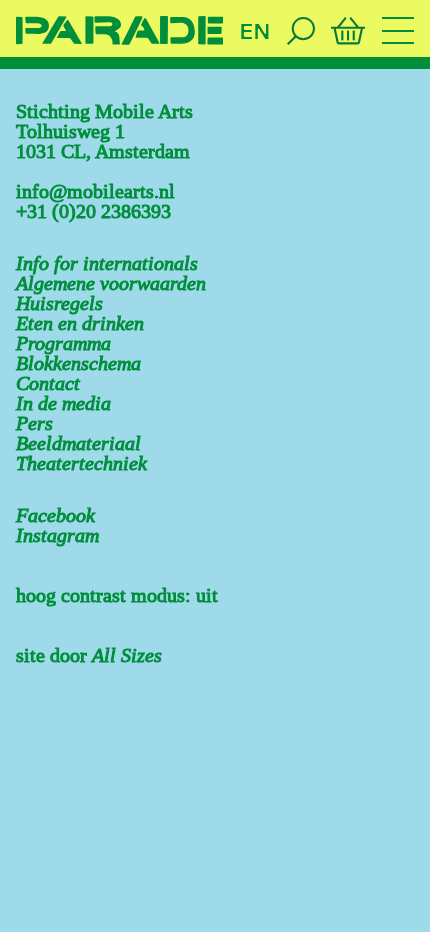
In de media (63, 403)
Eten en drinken (80, 323)
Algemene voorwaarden (111, 283)
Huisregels (59, 303)
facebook (55, 515)
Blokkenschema (78, 363)
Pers (34, 423)
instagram (57, 535)
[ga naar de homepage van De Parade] (119, 30)
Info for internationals (107, 263)
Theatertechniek (81, 463)
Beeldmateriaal (78, 443)
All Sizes (127, 655)
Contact (48, 383)
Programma (63, 343)
